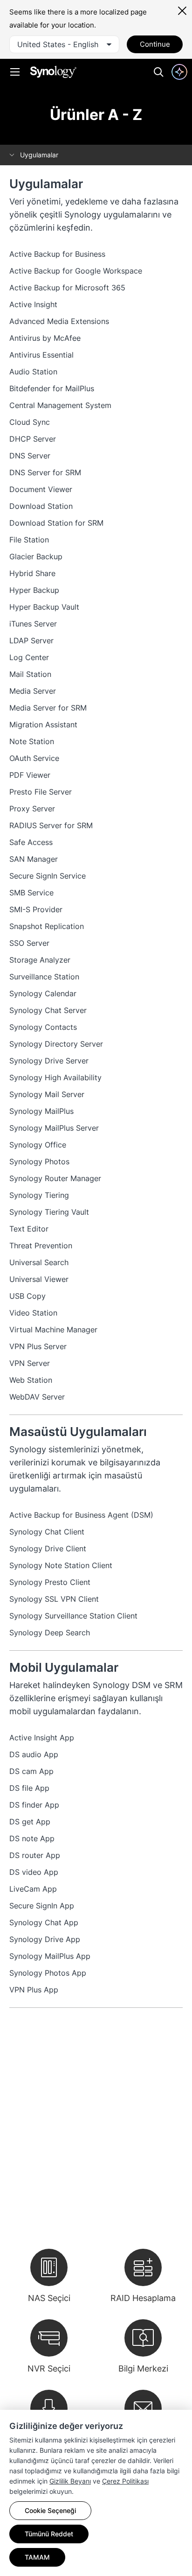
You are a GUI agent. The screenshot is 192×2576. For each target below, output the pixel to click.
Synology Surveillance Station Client (73, 1616)
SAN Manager (34, 859)
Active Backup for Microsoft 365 (67, 288)
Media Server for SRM (48, 708)
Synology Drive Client (48, 1548)
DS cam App (31, 1771)
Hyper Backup (34, 590)
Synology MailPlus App (50, 1956)
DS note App (32, 1838)
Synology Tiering (39, 1195)
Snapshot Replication (47, 926)
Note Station (32, 741)
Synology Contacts (43, 1027)
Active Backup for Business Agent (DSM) (81, 1515)
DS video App (34, 1872)
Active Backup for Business (57, 254)
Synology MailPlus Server (54, 1128)
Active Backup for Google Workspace (76, 271)
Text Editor (29, 1229)
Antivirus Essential (41, 355)
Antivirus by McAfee (45, 338)
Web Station (31, 1380)
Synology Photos (39, 1161)
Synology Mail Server (47, 1094)
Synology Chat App (44, 1922)
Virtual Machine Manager (53, 1330)
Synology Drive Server (49, 1061)
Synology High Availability (55, 1077)
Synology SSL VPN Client (54, 1599)
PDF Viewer (30, 775)
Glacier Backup (36, 556)
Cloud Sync (30, 422)
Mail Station (30, 674)
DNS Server (30, 456)
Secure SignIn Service (48, 876)
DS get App (30, 1822)
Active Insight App (42, 1738)
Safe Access (31, 842)
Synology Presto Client (50, 1582)
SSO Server (29, 943)
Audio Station (33, 372)
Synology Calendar (43, 993)
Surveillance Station (44, 977)
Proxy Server (32, 809)
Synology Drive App (45, 1939)
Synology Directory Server (56, 1044)
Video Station (33, 1313)
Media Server (33, 691)
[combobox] (64, 44)
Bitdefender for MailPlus (52, 388)
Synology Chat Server (48, 1010)
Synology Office (38, 1145)
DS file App (29, 1788)
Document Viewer (41, 489)
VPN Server (30, 1363)
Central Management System (60, 405)
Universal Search (39, 1262)
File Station (29, 540)
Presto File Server (41, 792)
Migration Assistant (43, 725)
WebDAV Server (37, 1397)
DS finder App (34, 1805)
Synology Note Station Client (61, 1565)
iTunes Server (33, 624)
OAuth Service (34, 758)
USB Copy (27, 1296)
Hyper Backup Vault (44, 607)
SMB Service (31, 893)
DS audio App (34, 1754)
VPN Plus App (34, 1990)
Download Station (41, 506)
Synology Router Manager (55, 1178)
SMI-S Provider (36, 909)
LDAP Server (31, 640)
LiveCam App (33, 1889)
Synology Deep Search (50, 1633)
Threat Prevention (41, 1246)
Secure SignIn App (42, 1906)
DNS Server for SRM (45, 472)
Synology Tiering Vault (49, 1212)
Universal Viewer (39, 1279)
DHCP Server (33, 439)
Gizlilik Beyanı (70, 2481)
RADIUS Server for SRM (51, 825)
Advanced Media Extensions (59, 321)
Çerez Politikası (125, 2481)
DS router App (35, 1855)
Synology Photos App (48, 1973)
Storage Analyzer (40, 960)
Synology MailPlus (41, 1111)
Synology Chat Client (47, 1532)
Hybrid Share (32, 573)
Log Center (29, 657)
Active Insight (33, 304)
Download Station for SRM (56, 523)
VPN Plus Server (38, 1346)
